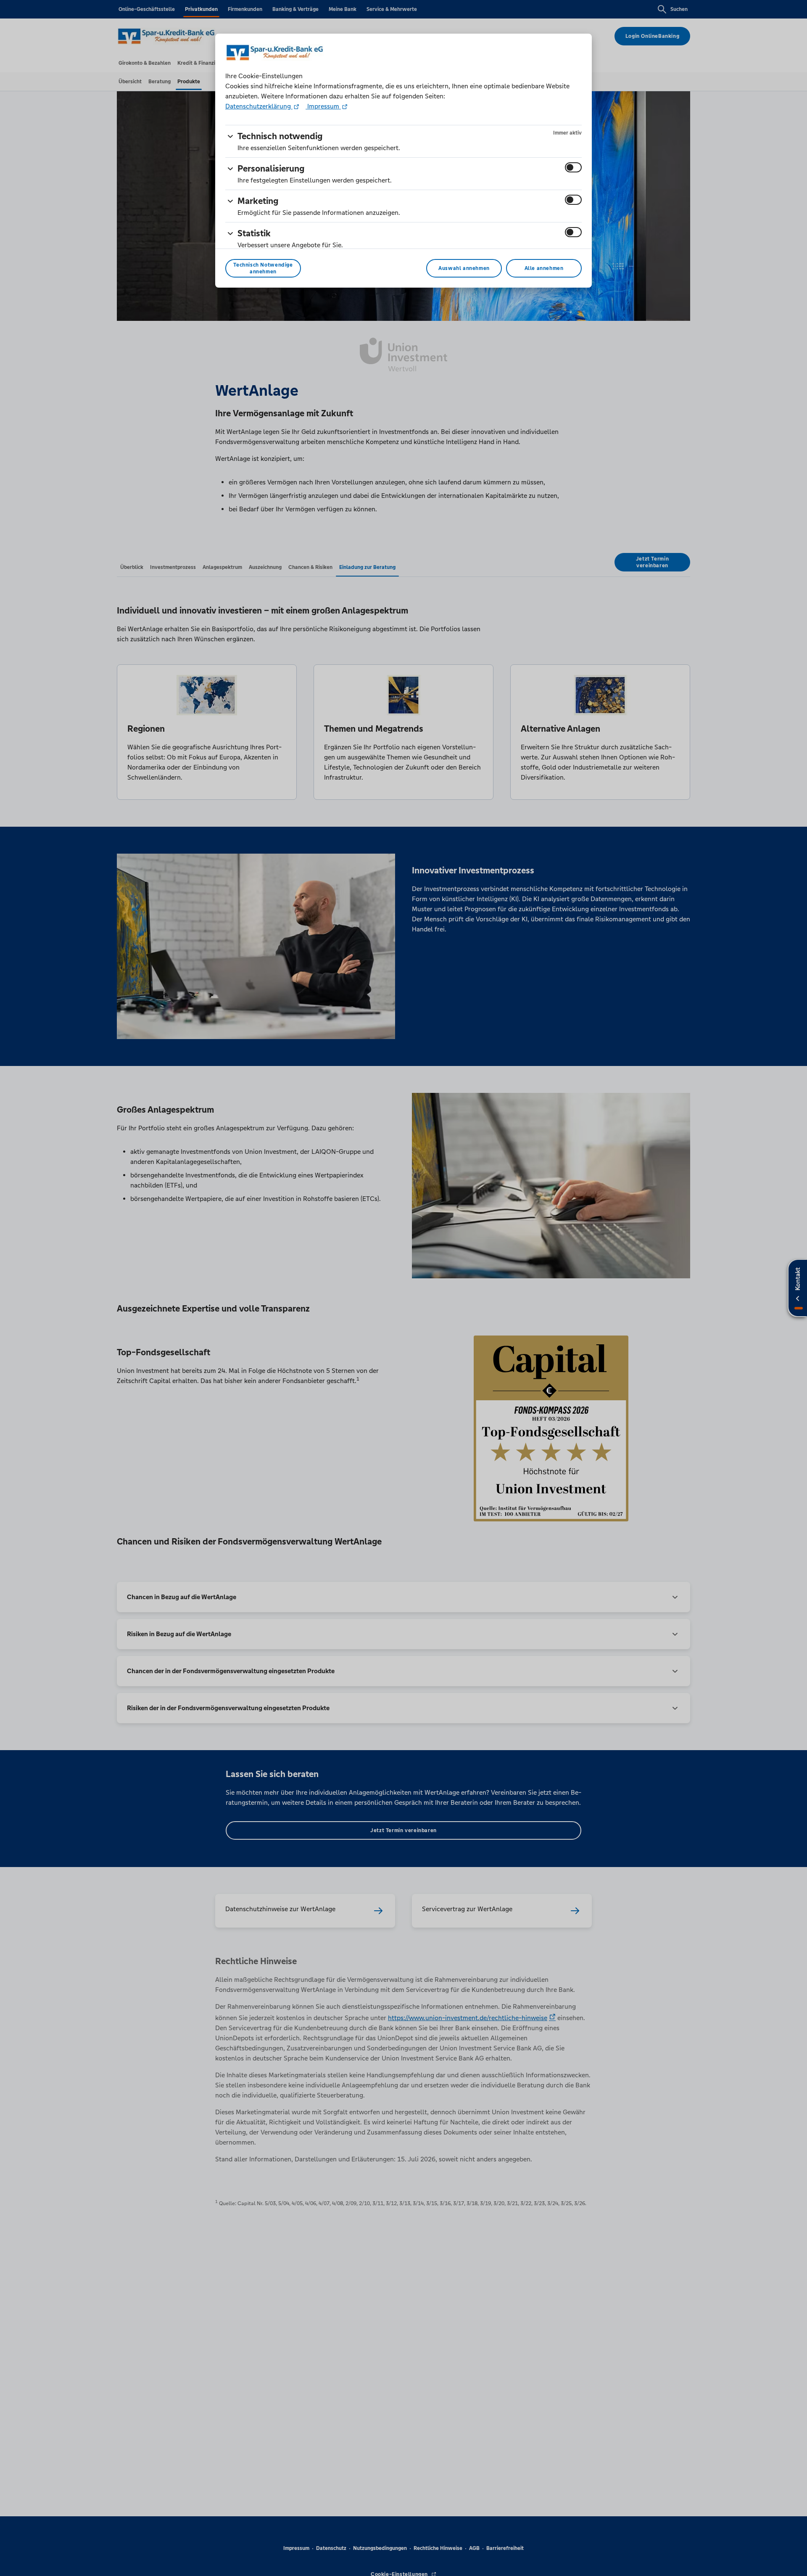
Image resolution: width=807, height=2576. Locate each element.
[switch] (573, 167)
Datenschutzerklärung (259, 106)
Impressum (323, 106)
